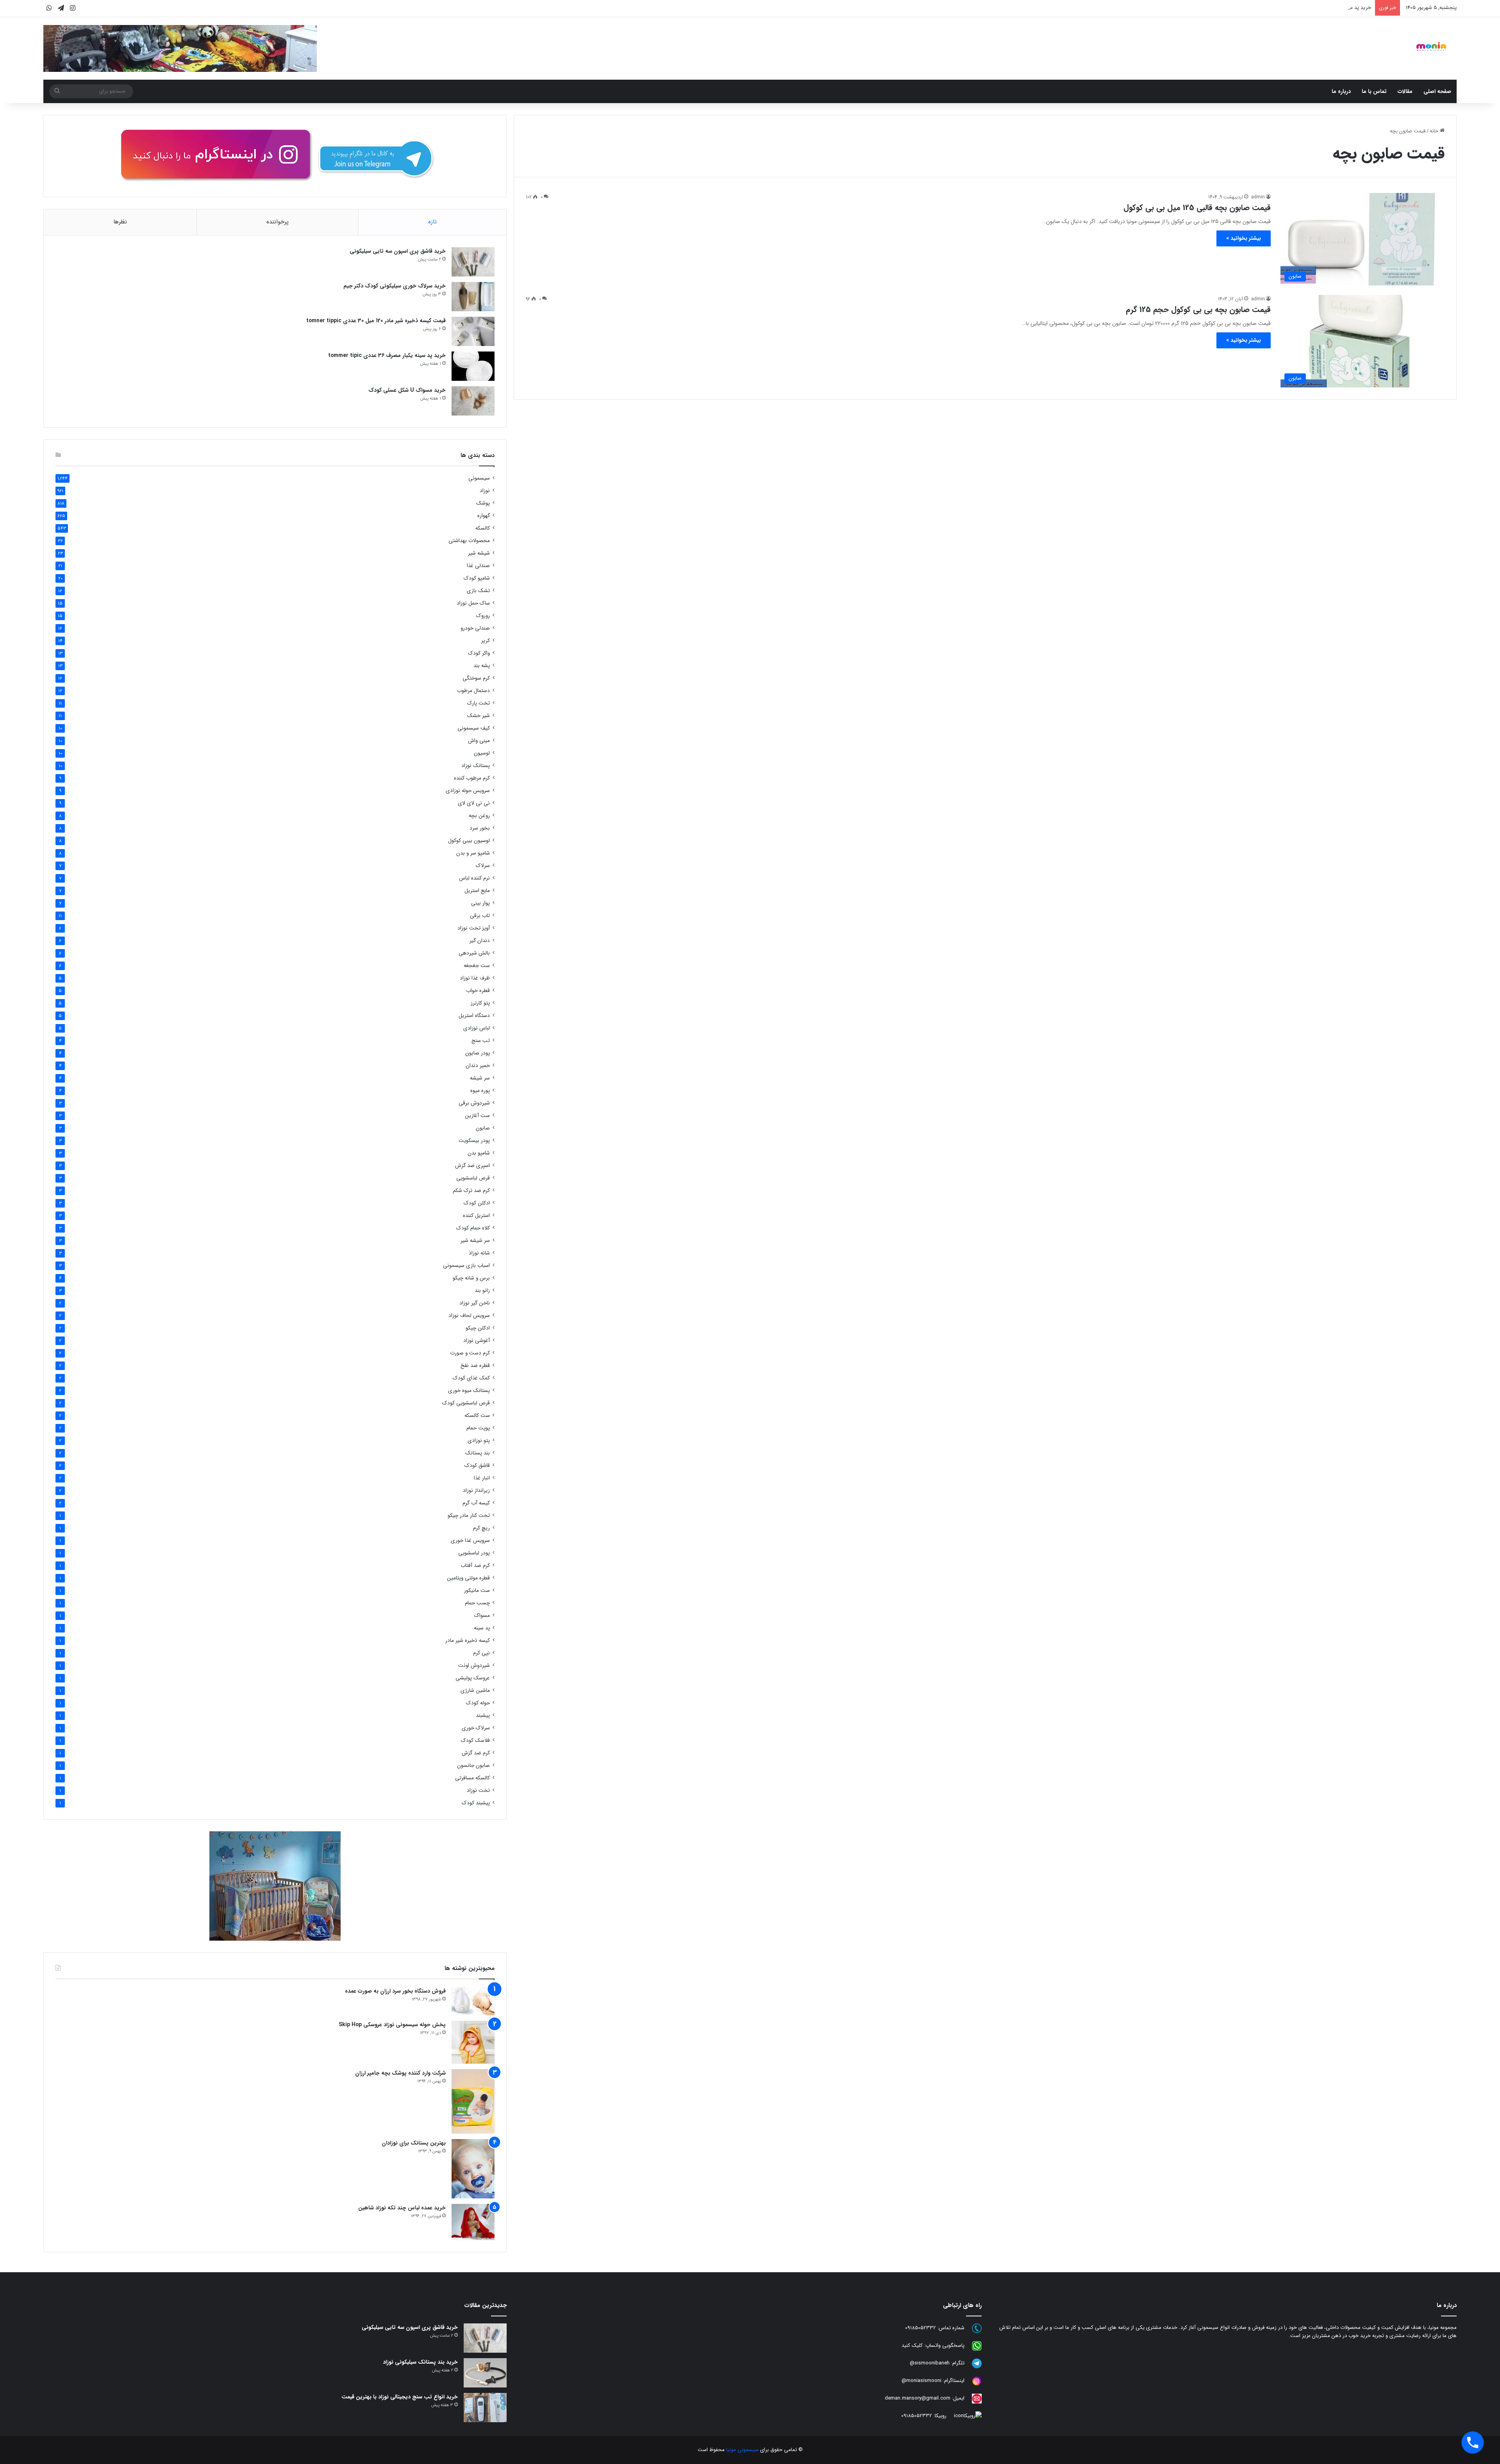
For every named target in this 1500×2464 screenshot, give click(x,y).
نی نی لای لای (474, 803)
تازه (432, 222)
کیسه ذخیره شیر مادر (468, 1641)
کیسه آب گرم (476, 1503)
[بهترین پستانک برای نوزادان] (473, 2169)
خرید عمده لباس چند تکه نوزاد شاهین (402, 2208)
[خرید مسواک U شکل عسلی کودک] (473, 401)
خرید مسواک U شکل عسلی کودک (1335, 8)
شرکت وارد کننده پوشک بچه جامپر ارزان (400, 2073)
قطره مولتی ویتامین (468, 1578)
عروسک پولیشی (473, 1678)
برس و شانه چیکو (471, 1278)
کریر (486, 641)
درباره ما (1341, 91)
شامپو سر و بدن (473, 853)
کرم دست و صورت (470, 1353)
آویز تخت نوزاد (474, 928)
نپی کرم (481, 1653)
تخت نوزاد (478, 1790)
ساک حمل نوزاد (473, 603)
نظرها (120, 222)
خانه (1435, 131)
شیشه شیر (479, 553)
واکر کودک (479, 653)
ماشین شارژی (475, 1691)
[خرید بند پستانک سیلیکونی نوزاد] (485, 2373)
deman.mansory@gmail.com (918, 2398)
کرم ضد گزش (476, 1753)
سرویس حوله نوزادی (468, 791)
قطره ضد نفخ (475, 1366)
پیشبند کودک (476, 1803)
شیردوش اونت (474, 1666)
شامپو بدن (479, 1153)
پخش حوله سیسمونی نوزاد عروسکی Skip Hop (392, 2025)
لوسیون (482, 753)
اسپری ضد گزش (472, 1166)
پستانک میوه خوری (469, 1391)
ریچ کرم (481, 1528)
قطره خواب (478, 991)
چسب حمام (477, 1603)
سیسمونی (479, 478)
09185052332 (921, 2328)
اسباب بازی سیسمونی (466, 1266)
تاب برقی (480, 916)
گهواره (484, 516)
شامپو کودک (477, 578)
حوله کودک (478, 1703)
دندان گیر (480, 941)
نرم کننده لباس (474, 878)
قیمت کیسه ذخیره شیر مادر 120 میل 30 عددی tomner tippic (376, 321)
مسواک (482, 1616)
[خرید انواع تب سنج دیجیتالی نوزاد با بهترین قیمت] (485, 2408)
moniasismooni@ (921, 2381)
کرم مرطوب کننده (472, 778)
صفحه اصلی (1437, 91)
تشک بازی (478, 591)
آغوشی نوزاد (477, 1341)
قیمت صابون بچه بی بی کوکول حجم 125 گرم (1198, 310)
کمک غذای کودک (471, 1378)
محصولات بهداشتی (469, 541)
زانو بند (482, 1291)
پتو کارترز (480, 1003)
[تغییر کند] (1431, 46)
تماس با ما (1374, 91)
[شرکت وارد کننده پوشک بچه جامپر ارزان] (473, 2101)
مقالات (1405, 91)
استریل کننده (476, 1216)
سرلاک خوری (476, 1728)
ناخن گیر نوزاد (475, 1303)
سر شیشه (480, 1078)
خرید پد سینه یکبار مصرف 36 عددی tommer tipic (387, 355)
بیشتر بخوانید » (1244, 238)
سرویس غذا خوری (470, 1541)
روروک (483, 616)
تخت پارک (479, 703)
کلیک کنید (912, 2345)
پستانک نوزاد (476, 766)
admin (1258, 197)
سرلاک (483, 866)
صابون (483, 1128)
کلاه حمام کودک (473, 1228)
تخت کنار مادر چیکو (469, 1516)
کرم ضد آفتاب (475, 1566)
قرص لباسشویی (473, 1178)
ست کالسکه (477, 1416)
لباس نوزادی (477, 1028)
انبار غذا (482, 1478)
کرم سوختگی (476, 678)
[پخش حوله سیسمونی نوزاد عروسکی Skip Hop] (473, 2042)
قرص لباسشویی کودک (466, 1403)
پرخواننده (278, 222)
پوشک (483, 503)
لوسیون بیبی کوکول (469, 841)
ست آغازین (477, 1116)
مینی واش (479, 741)
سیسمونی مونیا (742, 2450)
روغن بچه (479, 816)
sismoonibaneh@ (930, 2363)
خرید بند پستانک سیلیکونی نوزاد (420, 2362)
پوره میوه (480, 1091)
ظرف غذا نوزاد (475, 978)
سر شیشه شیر (475, 1241)
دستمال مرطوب (473, 691)
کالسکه (483, 528)
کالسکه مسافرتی (472, 1778)
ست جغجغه (477, 966)
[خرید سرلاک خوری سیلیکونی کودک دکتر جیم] (473, 297)
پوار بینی (480, 903)
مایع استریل (477, 891)
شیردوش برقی (474, 1103)
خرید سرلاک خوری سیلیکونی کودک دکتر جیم (395, 286)
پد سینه (482, 1628)
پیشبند (483, 1716)
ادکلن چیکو (478, 1328)
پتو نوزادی (479, 1441)
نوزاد (485, 491)
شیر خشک (479, 716)
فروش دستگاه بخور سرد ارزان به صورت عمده (395, 1991)
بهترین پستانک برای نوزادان (414, 2143)
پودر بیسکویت (474, 1141)
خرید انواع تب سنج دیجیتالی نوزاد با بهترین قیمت (400, 2397)
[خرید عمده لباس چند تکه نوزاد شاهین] (473, 2222)
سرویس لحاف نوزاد (469, 1316)
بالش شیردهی (474, 953)
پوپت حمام (478, 1428)
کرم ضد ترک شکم (471, 1191)
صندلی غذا (478, 566)
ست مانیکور (477, 1591)
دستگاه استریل (474, 1016)
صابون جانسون (473, 1765)
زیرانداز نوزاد (476, 1491)
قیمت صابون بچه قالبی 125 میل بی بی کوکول (1197, 208)
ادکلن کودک (477, 1203)
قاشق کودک (477, 1466)
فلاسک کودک (475, 1741)
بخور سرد (480, 828)
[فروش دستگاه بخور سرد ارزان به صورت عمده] (473, 2001)
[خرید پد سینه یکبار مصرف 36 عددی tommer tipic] (473, 366)
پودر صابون (478, 1053)
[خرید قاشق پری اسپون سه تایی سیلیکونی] (473, 262)
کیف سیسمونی (474, 728)
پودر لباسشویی (474, 1553)
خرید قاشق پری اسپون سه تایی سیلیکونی (398, 251)
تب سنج (481, 1041)
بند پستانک (478, 1453)
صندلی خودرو (475, 628)
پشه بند (482, 666)
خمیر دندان (478, 1066)
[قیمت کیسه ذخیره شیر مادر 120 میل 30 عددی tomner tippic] (473, 331)
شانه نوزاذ (479, 1253)
